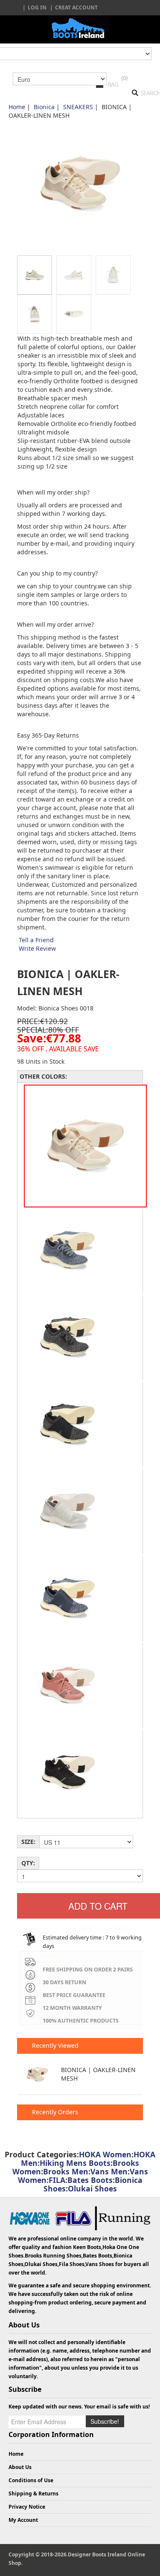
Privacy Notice (27, 2507)
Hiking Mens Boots (75, 2163)
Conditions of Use (31, 2480)
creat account (76, 7)
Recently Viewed (54, 2045)
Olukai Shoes (92, 2188)
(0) (124, 78)
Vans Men (109, 2171)
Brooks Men (66, 2171)
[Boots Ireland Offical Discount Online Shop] (80, 27)
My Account (23, 2520)
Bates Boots (90, 2180)
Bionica (44, 107)
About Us (20, 2467)
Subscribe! (105, 2421)
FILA (57, 2180)
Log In (37, 7)
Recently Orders (54, 2112)
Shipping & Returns (33, 2494)
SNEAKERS (78, 107)
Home (17, 107)
